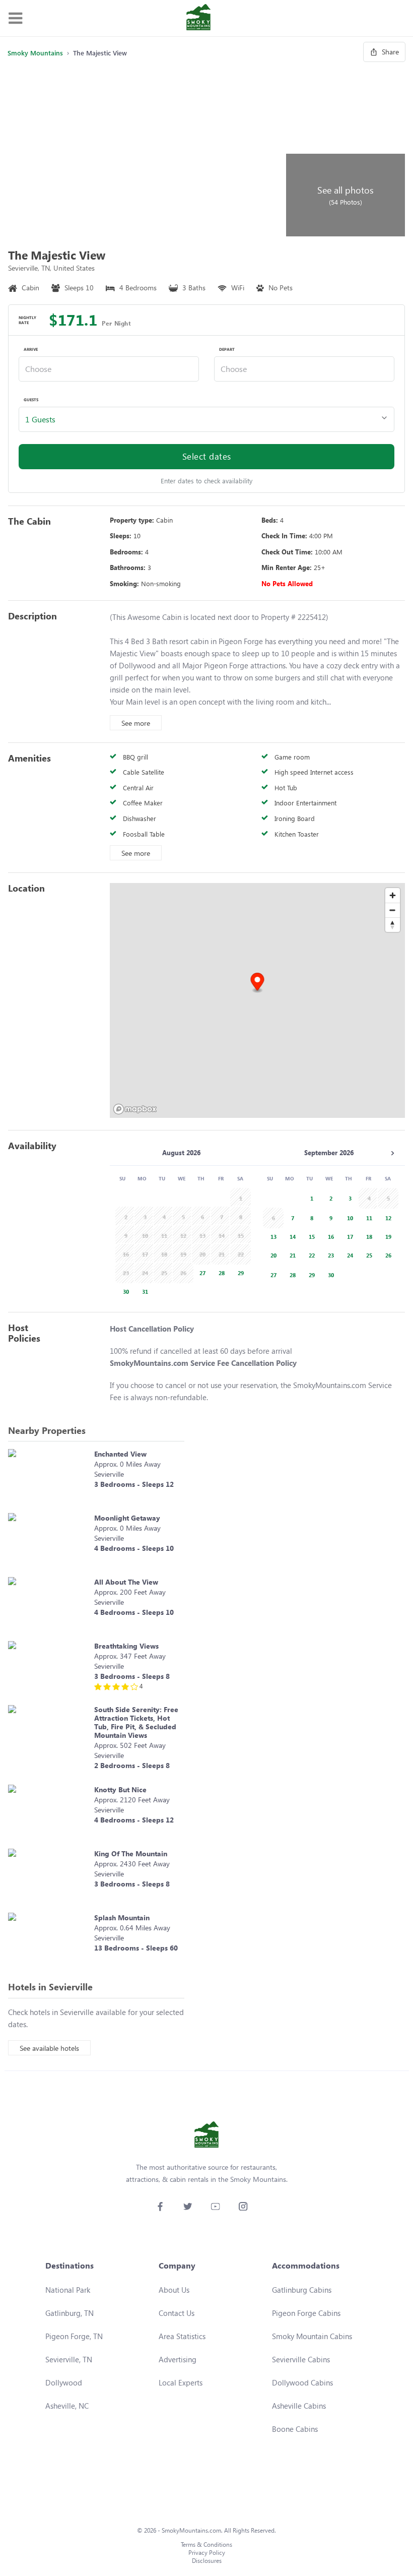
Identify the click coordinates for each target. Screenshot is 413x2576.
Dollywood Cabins (302, 2382)
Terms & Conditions (206, 2544)
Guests (31, 400)
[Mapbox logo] (135, 1109)
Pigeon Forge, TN (74, 2336)
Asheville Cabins (299, 2406)
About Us (174, 2290)
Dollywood (64, 2382)
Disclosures (207, 2561)
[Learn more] (49, 1476)
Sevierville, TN (69, 2359)
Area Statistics (182, 2336)
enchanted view (120, 1454)
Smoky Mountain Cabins (312, 2336)
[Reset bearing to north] (393, 925)
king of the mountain (131, 1854)
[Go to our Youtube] (215, 2206)
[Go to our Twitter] (188, 2206)
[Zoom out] (393, 910)
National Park (68, 2290)
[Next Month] (392, 1153)
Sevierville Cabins (301, 2359)
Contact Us (177, 2313)
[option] (200, 1272)
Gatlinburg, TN (70, 2313)
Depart (227, 349)
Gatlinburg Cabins (302, 2290)
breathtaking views (126, 1646)
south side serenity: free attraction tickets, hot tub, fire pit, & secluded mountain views (136, 1722)
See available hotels (49, 2048)
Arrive (31, 349)
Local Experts (181, 2382)
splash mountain (122, 1918)
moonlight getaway (127, 1518)
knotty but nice (120, 1789)
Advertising (178, 2359)
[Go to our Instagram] (243, 2206)
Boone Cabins (295, 2429)
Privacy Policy (207, 2553)
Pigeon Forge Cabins (306, 2313)
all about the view (126, 1582)
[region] (257, 1000)
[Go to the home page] (198, 18)
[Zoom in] (393, 895)
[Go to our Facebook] (160, 2206)
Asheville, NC (67, 2406)
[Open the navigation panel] (15, 18)
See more (136, 723)
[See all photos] (145, 152)
